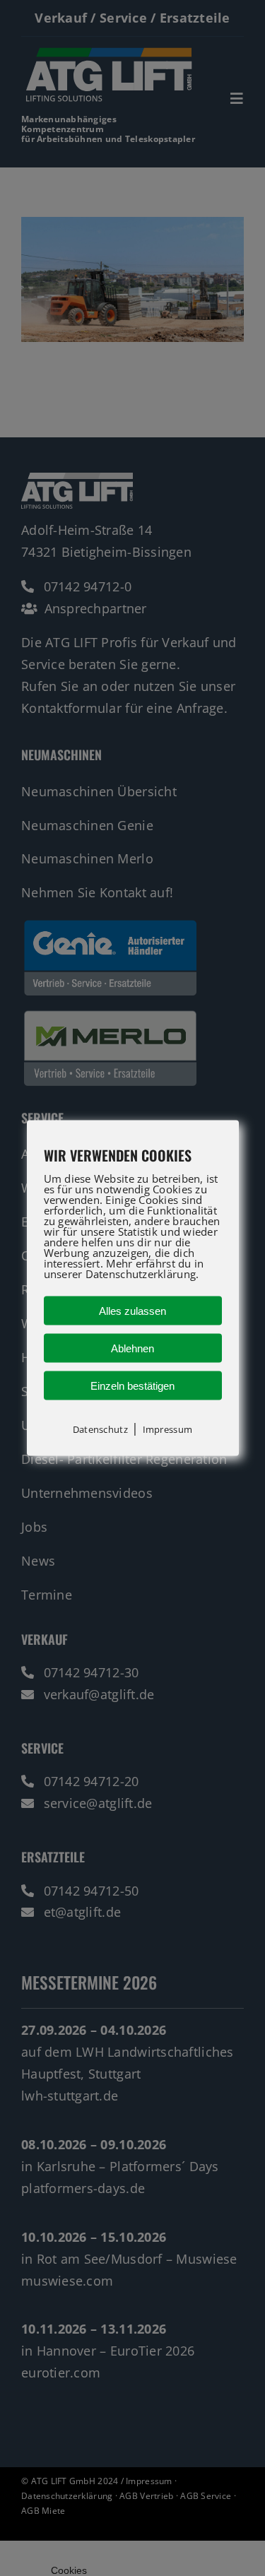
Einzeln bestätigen (132, 1386)
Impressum (167, 1429)
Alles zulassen (132, 1311)
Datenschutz (100, 1429)
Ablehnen (132, 1348)
